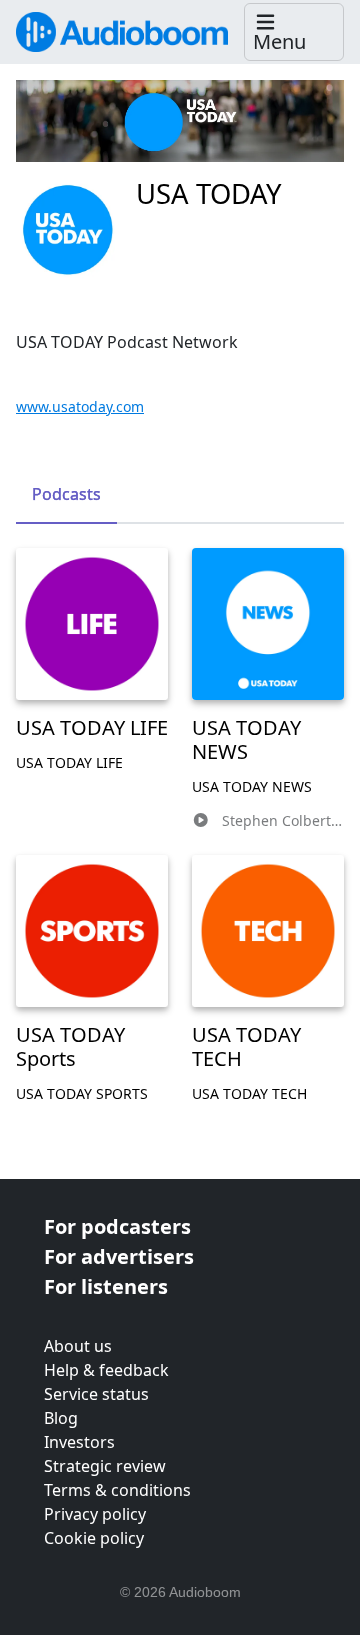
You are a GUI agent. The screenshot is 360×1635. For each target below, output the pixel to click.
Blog (61, 1418)
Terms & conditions (117, 1490)
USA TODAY (209, 193)
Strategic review (105, 1466)
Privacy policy (95, 1514)
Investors (79, 1442)
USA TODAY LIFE (92, 727)
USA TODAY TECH (246, 1046)
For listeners (106, 1286)
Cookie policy (94, 1538)
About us (78, 1346)
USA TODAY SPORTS (82, 1093)
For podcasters (117, 1226)
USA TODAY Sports (70, 1046)
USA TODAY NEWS (246, 739)
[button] (294, 32)
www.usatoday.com (80, 406)
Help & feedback (106, 1370)
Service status (96, 1394)
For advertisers (119, 1256)
